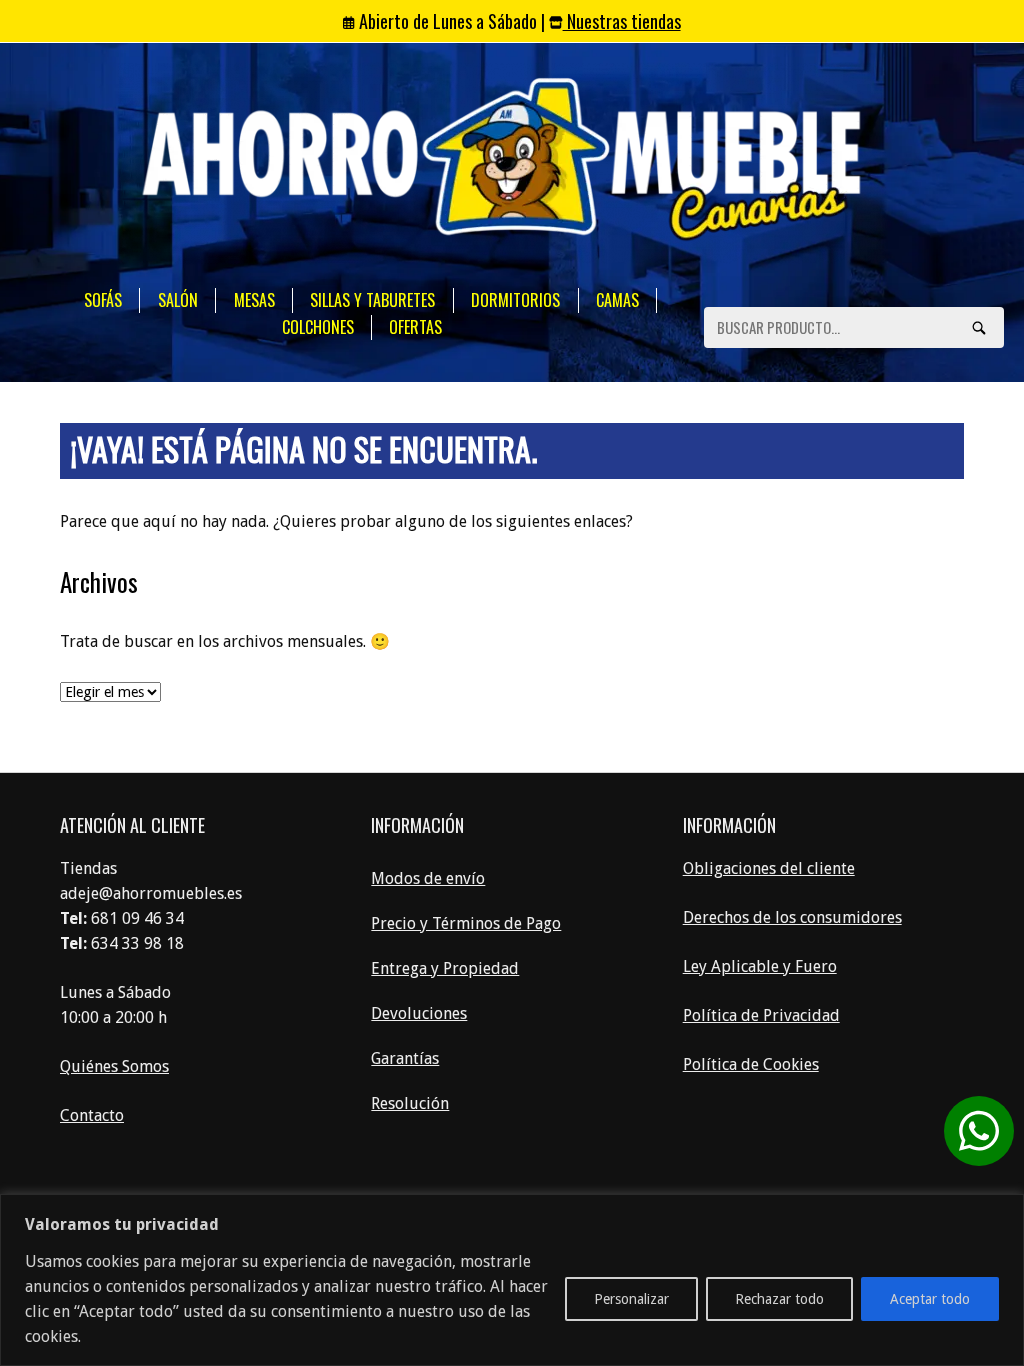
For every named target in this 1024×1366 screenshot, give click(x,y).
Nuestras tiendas (622, 21)
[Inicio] (502, 162)
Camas (617, 300)
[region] (512, 1280)
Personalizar (631, 1299)
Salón (178, 300)
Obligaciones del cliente (769, 868)
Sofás (103, 300)
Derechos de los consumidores (792, 917)
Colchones (318, 327)
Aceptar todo (930, 1299)
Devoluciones (419, 1013)
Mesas (254, 300)
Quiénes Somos (114, 1066)
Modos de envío (428, 878)
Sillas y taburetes (372, 300)
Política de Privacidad (761, 1015)
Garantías (405, 1058)
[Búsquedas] (979, 327)
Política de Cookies (751, 1064)
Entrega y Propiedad (445, 968)
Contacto (92, 1115)
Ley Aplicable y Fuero (760, 966)
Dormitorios (515, 300)
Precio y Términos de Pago (466, 923)
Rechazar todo (779, 1299)
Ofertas (415, 327)
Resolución (410, 1103)
